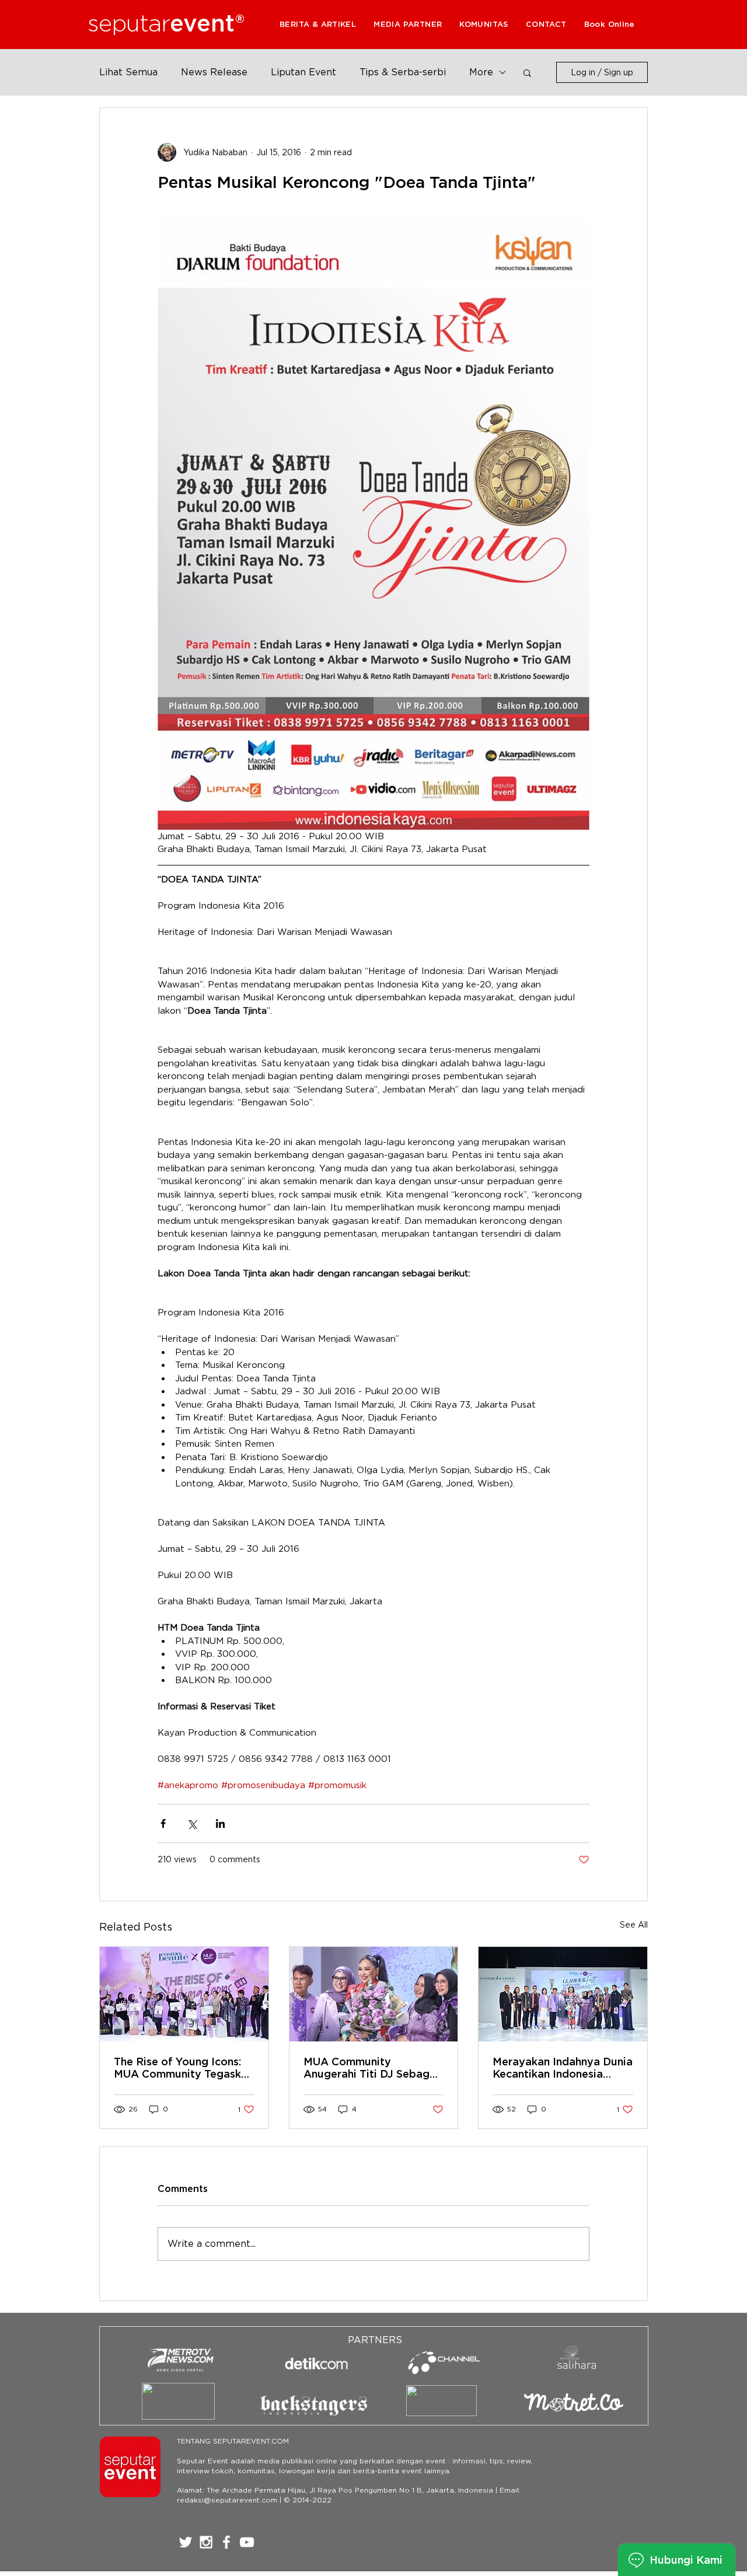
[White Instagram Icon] (206, 2542)
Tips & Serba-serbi (403, 72)
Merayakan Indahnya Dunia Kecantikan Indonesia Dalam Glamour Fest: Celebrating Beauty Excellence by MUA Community (563, 2068)
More (481, 72)
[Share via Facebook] (163, 1823)
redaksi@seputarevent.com (227, 2500)
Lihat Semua (128, 72)
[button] (408, 24)
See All (634, 1925)
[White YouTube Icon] (247, 2542)
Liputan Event (303, 72)
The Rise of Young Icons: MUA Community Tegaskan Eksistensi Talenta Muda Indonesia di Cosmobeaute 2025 (184, 2068)
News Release (214, 72)
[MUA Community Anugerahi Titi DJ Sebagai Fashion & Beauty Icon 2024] (374, 1994)
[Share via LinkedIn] (220, 1823)
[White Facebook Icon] (226, 2542)
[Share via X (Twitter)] (192, 1823)
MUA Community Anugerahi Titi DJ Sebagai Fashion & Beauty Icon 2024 (371, 2068)
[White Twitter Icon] (186, 2542)
